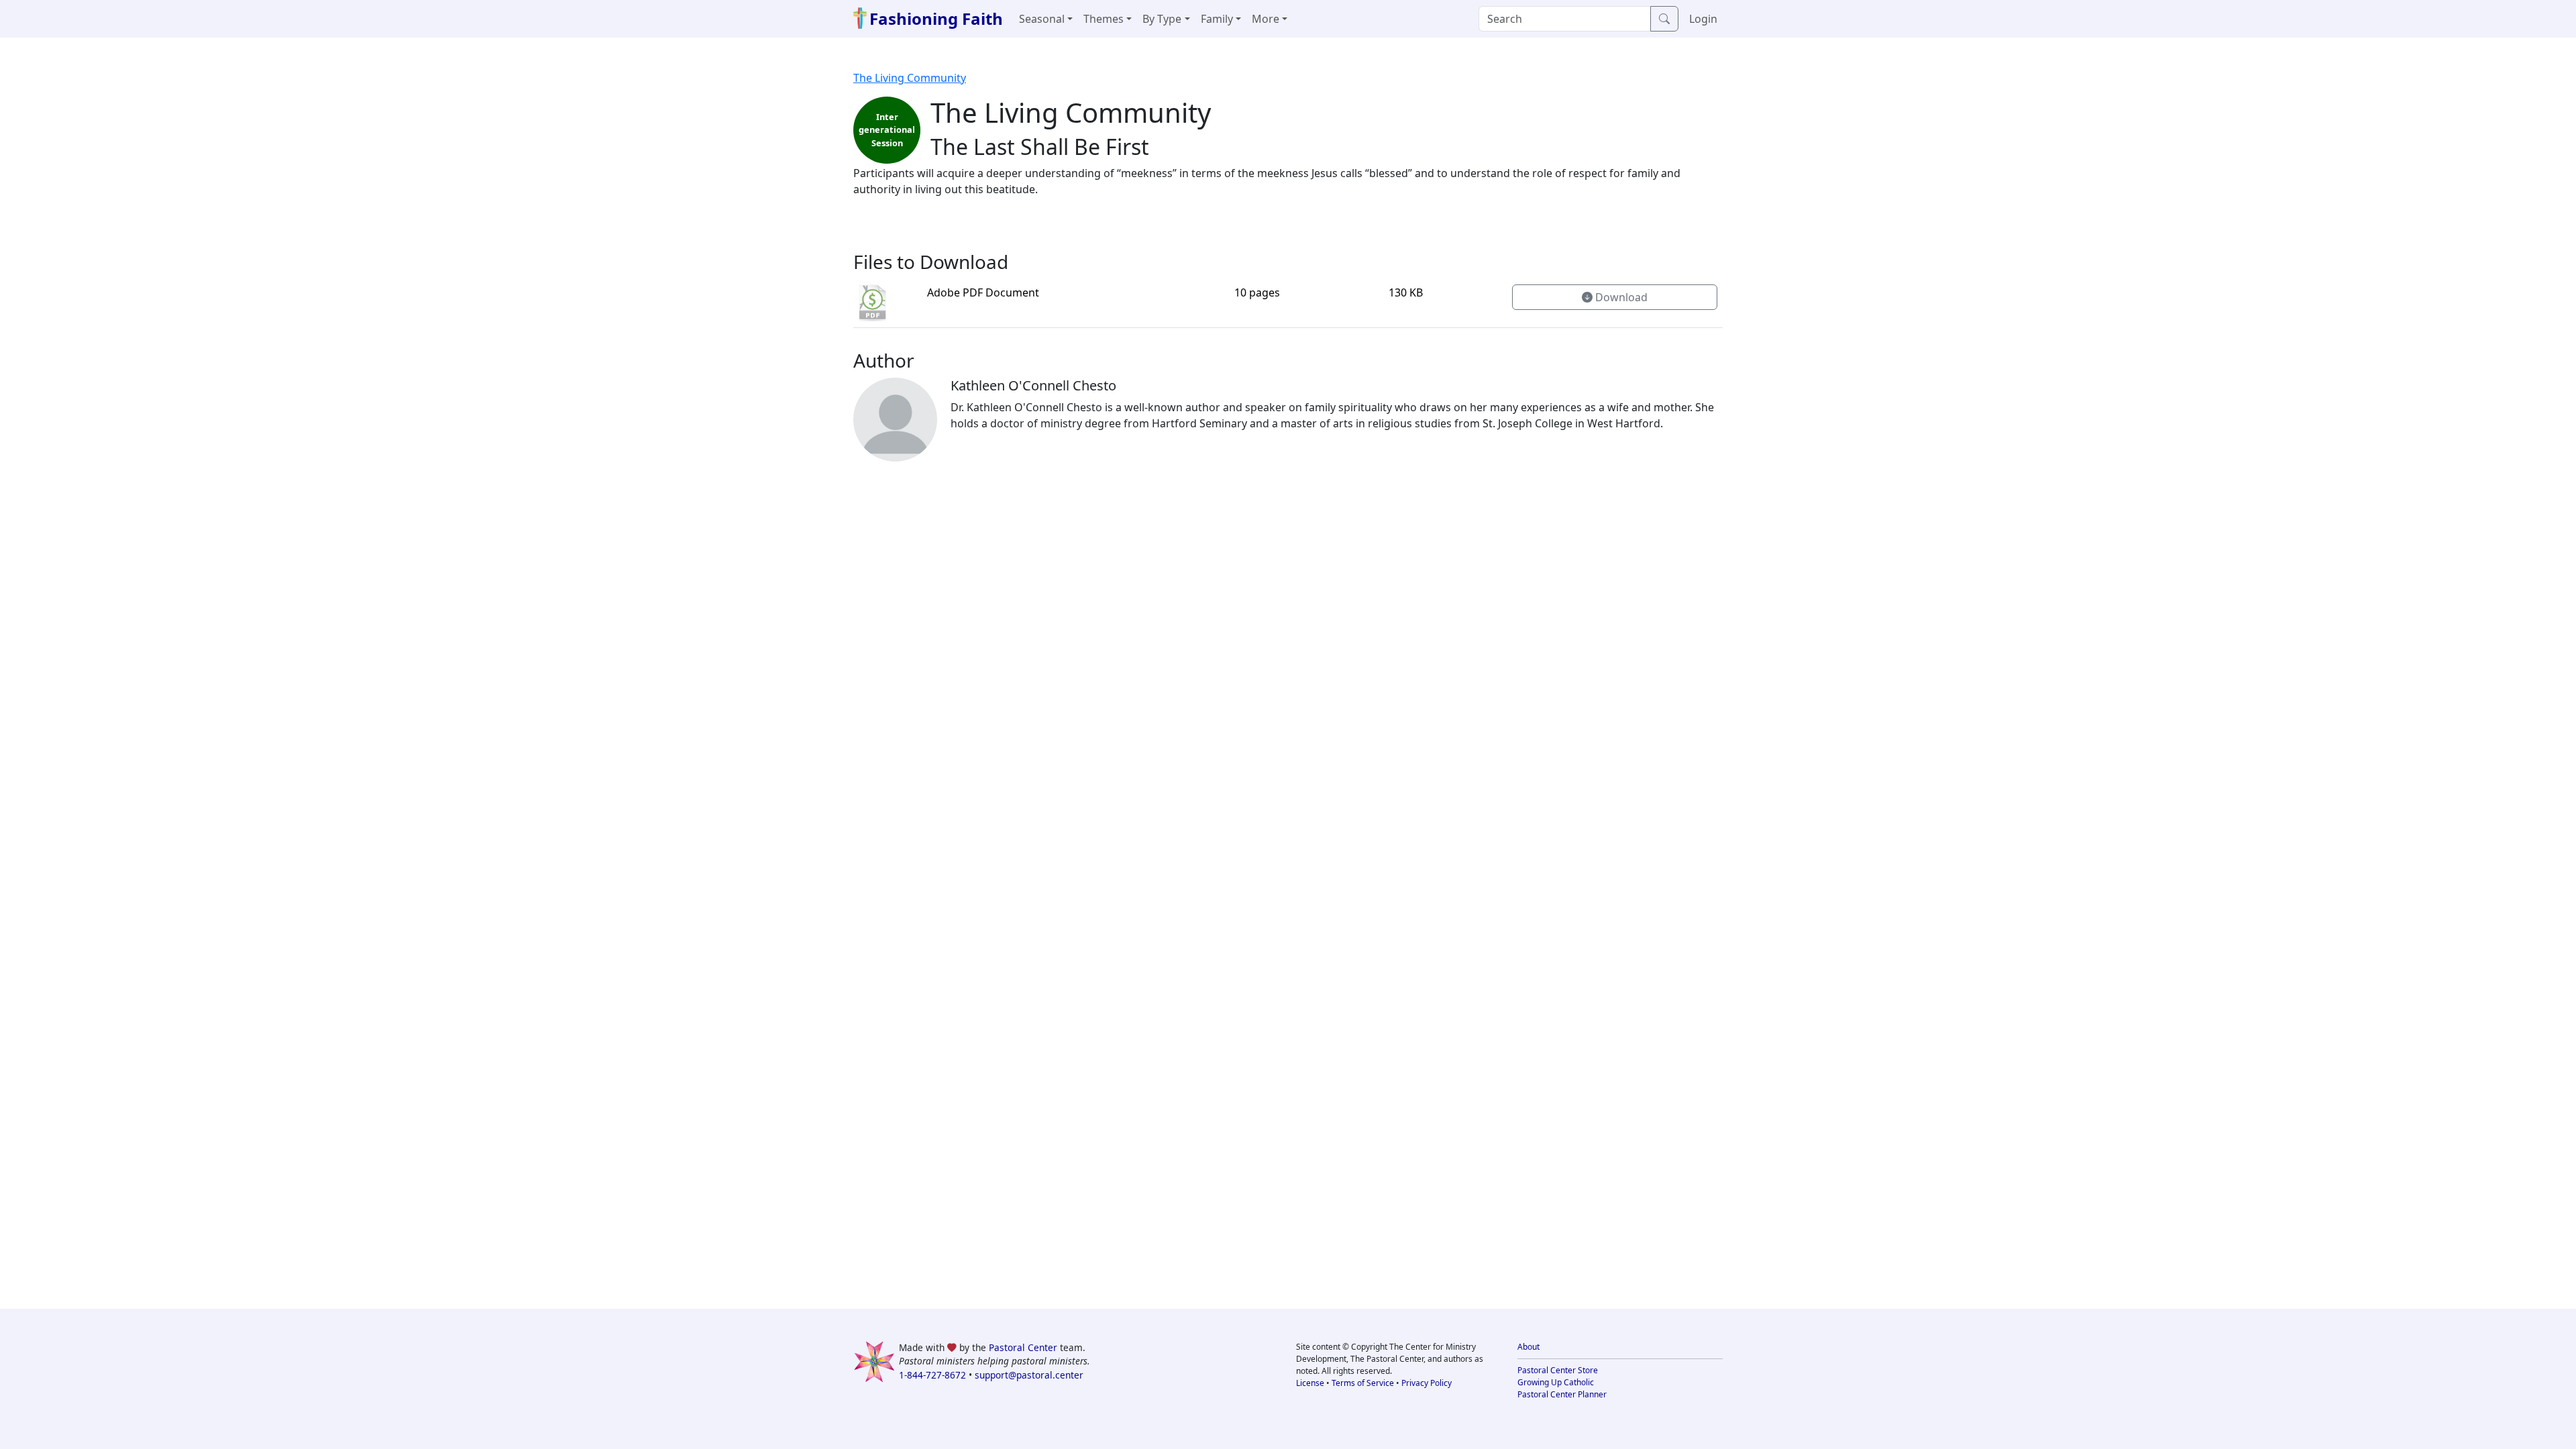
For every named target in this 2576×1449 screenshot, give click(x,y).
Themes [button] (1104, 19)
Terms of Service (1363, 1383)
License (1310, 1383)
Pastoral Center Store (1558, 1370)
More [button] (1266, 19)
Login (1703, 19)
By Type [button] (1162, 19)
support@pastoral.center (1029, 1375)
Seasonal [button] (1042, 19)
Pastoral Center (1023, 1347)
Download (1620, 297)
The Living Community (910, 78)
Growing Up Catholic (1556, 1382)
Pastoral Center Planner (1562, 1394)
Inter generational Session (887, 129)
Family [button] (1217, 19)
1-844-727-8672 (932, 1375)
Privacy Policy (1427, 1383)
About (1528, 1347)
